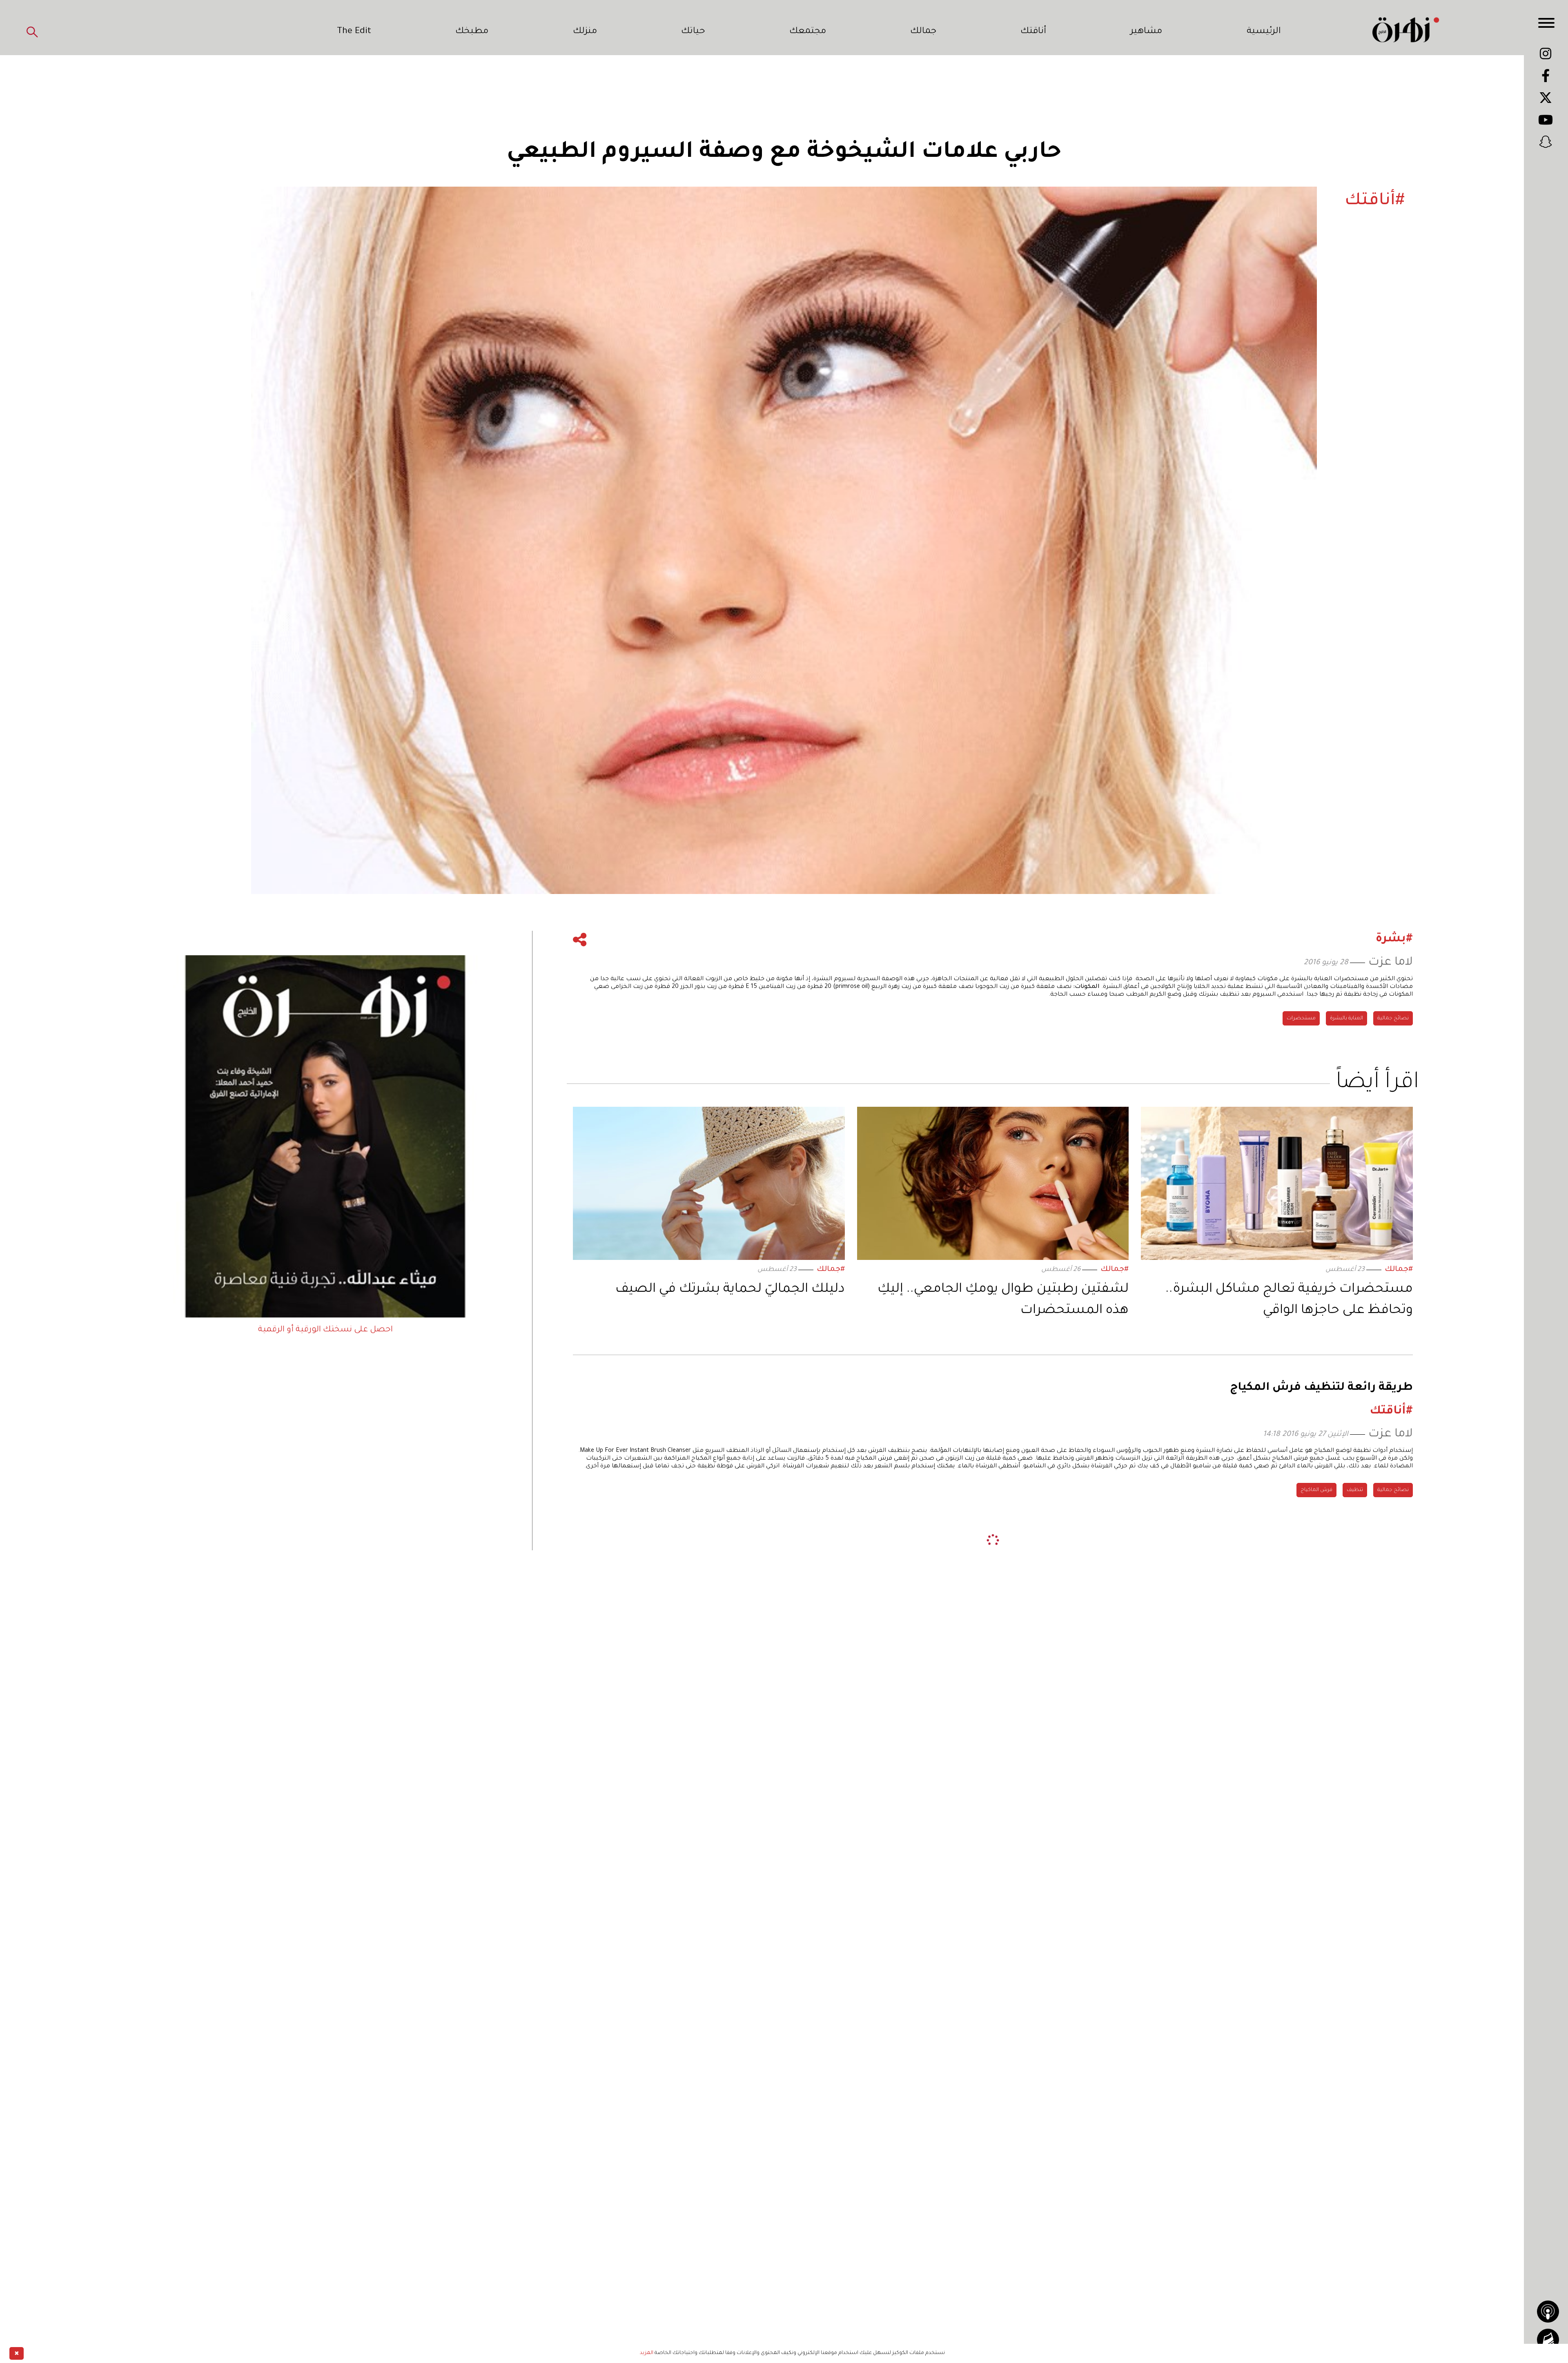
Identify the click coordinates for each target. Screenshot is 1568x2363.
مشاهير (1146, 32)
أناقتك (1033, 32)
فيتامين (1273, 1679)
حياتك (693, 32)
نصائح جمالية (1393, 1019)
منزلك (585, 32)
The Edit (354, 32)
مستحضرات (1301, 1019)
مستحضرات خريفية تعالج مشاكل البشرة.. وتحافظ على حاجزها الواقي (1289, 1300)
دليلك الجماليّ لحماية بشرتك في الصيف (730, 1290)
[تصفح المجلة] (1548, 2340)
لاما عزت (1391, 963)
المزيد (647, 2353)
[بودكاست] (1548, 2312)
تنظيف (1355, 1490)
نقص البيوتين (1234, 1679)
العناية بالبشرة (1346, 1019)
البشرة (1401, 1679)
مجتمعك (808, 32)
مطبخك (472, 32)
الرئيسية (1264, 32)
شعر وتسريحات (1314, 1679)
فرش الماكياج (1316, 1490)
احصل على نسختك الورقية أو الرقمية (325, 1330)
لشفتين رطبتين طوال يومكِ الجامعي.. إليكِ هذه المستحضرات (1003, 1300)
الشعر (1197, 1679)
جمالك (923, 32)
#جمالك (1399, 1270)
